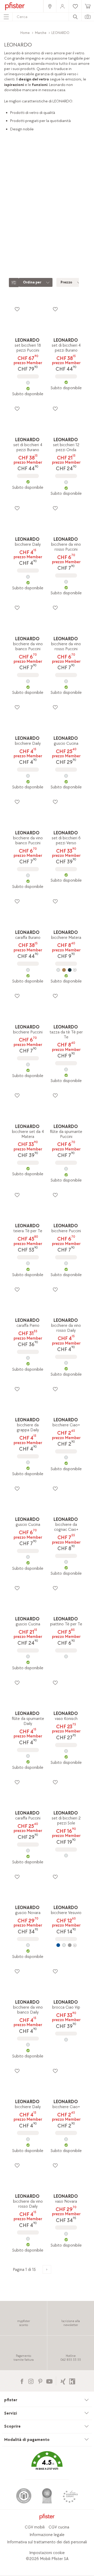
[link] (50, 6)
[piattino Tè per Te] (66, 1656)
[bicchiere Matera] (66, 970)
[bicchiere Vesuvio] (66, 1945)
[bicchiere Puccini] (28, 1065)
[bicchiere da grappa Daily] (28, 1462)
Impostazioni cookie (47, 2553)
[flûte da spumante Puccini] (66, 1169)
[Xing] (63, 2381)
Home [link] (25, 33)
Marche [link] (41, 33)
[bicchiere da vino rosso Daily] (66, 1363)
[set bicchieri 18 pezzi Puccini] (28, 383)
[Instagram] (31, 2381)
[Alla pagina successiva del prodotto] (47, 2269)
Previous (5, 230)
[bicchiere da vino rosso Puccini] (66, 582)
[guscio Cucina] (66, 776)
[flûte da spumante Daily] (28, 1756)
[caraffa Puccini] (28, 1851)
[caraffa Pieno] (28, 1358)
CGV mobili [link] (35, 2527)
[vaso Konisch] (66, 1751)
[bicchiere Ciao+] (66, 1457)
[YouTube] (49, 2381)
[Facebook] (22, 2381)
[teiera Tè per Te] (28, 1263)
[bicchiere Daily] (28, 577)
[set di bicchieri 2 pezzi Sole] (66, 1856)
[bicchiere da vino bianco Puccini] (28, 681)
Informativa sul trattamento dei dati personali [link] (47, 2542)
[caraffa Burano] (28, 970)
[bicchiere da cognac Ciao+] (66, 1562)
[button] (47, 2464)
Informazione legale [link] (47, 2535)
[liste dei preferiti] (17, 309)
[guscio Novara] (28, 1945)
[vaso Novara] (66, 2234)
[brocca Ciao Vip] (66, 2040)
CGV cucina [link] (59, 2527)
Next (91, 230)
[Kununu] (72, 2381)
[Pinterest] (40, 2381)
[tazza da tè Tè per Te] (66, 1069)
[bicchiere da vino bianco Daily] (28, 2045)
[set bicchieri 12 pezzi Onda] (66, 482)
